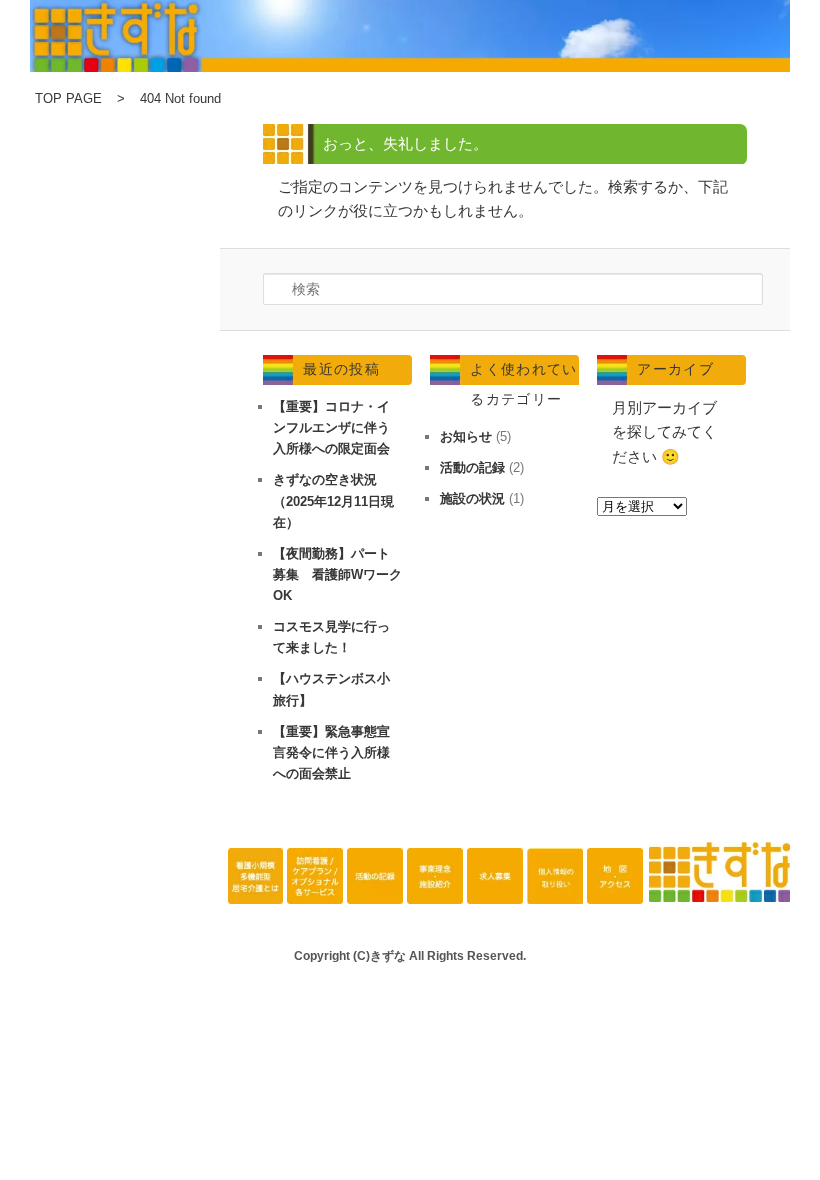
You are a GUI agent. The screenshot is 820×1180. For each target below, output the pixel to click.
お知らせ (466, 436)
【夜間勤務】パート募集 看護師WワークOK (337, 574)
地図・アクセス (615, 887)
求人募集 (495, 887)
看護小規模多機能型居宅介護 (256, 887)
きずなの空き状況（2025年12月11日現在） (333, 500)
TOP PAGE (68, 98)
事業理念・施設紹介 (435, 887)
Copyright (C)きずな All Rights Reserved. (410, 956)
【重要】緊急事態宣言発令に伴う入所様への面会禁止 (331, 752)
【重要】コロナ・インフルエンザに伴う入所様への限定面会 (331, 427)
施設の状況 (472, 498)
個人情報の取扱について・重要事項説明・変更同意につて (555, 887)
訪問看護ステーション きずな (315, 887)
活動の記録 (472, 467)
